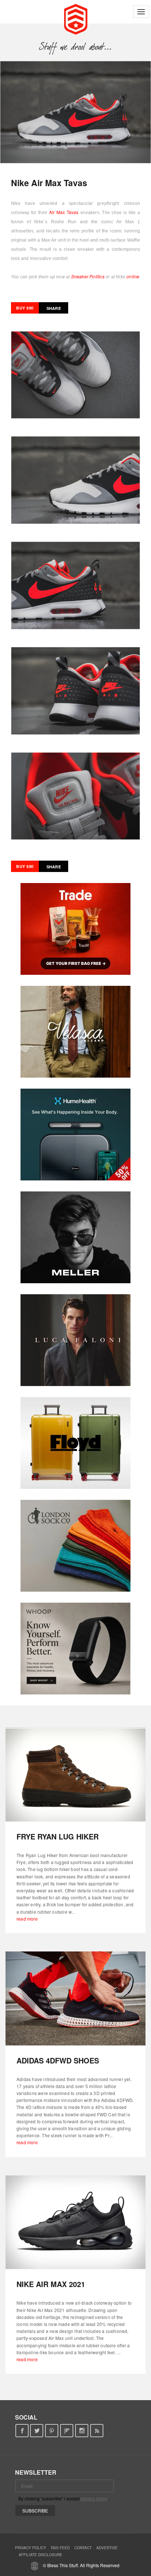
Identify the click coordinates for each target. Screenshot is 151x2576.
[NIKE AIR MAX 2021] (75, 2222)
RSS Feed (60, 2548)
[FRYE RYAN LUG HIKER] (75, 1774)
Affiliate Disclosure (40, 2555)
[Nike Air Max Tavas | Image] (75, 112)
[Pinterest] (52, 2431)
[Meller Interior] (75, 1237)
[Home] (76, 18)
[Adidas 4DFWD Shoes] (75, 1998)
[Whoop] (75, 1649)
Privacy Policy (31, 2548)
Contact (83, 2548)
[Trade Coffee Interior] (75, 929)
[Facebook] (22, 2431)
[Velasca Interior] (75, 1032)
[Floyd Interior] (75, 1443)
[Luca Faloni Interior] (75, 1340)
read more (27, 1919)
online (133, 276)
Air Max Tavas (64, 212)
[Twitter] (37, 2431)
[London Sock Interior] (75, 1546)
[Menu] (141, 12)
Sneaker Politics (88, 276)
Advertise (107, 2548)
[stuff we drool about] (76, 47)
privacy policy (94, 2498)
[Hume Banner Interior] (75, 1135)
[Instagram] (82, 2431)
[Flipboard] (67, 2431)
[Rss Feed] (97, 2431)
